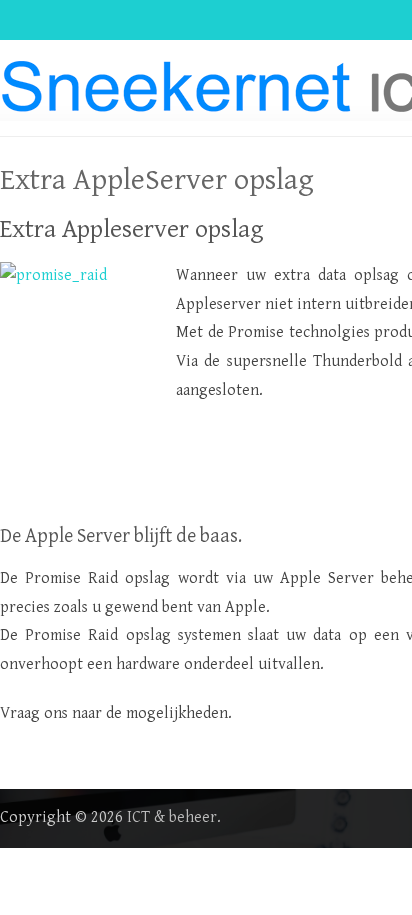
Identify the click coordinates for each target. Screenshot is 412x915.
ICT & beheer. (174, 817)
